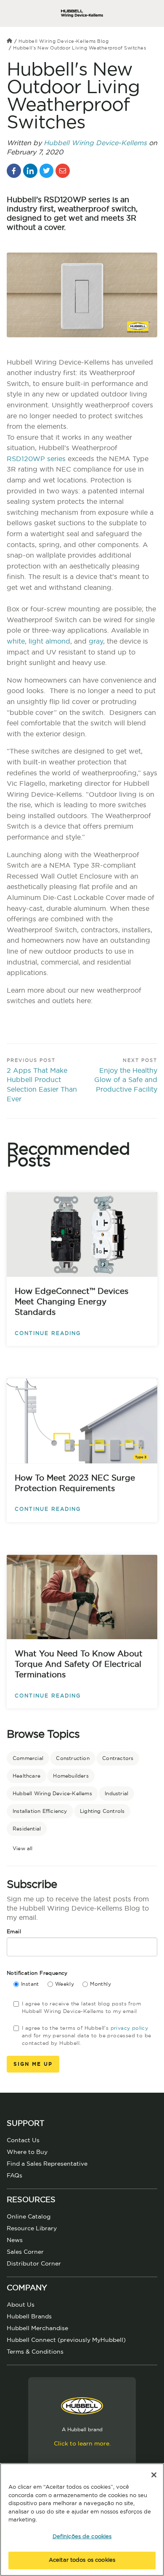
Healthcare (26, 1776)
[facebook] (14, 171)
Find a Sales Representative (47, 2164)
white (16, 641)
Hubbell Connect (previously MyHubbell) (66, 2340)
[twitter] (47, 171)
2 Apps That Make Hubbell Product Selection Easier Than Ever (42, 1085)
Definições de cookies (82, 2537)
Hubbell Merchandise (37, 2328)
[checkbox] (85, 1985)
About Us (21, 2305)
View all (23, 1849)
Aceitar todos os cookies (82, 2560)
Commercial (28, 1758)
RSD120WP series (36, 459)
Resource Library (32, 2229)
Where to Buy (27, 2152)
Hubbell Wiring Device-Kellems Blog (63, 41)
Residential (27, 1829)
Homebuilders (71, 1776)
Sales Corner (25, 2252)
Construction (73, 1758)
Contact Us (23, 2141)
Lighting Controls (102, 1811)
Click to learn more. (82, 2444)
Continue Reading (48, 1333)
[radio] (26, 1985)
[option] (82, 1018)
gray (96, 641)
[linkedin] (30, 171)
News (15, 2240)
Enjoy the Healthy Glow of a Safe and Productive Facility (126, 1080)
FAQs (15, 2176)
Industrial (116, 1794)
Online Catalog (29, 2217)
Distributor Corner (34, 2264)
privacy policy (130, 2028)
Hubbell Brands (29, 2317)
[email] (63, 171)
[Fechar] (154, 2475)
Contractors (118, 1758)
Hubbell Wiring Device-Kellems (95, 143)
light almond (49, 641)
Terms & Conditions (35, 2352)
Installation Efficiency (40, 1811)
